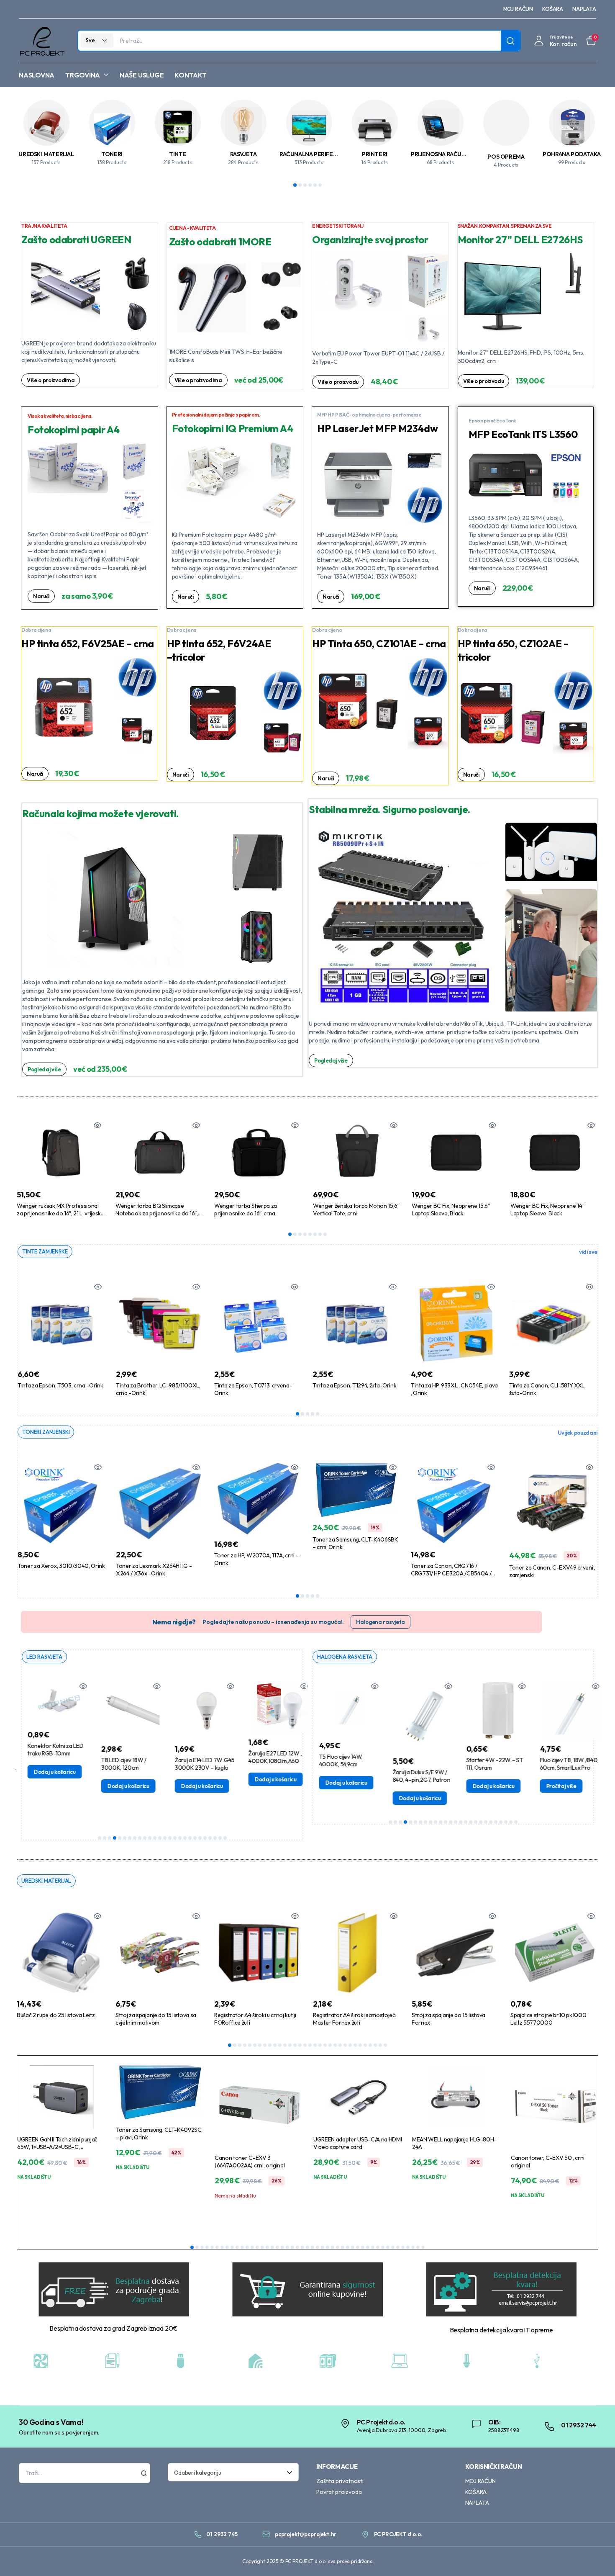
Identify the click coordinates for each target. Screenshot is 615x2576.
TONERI (112, 154)
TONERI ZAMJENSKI (46, 1432)
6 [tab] (320, 185)
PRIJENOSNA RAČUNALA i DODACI (456, 154)
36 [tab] (368, 2247)
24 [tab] (215, 1838)
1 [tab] (295, 185)
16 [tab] (175, 1838)
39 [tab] (383, 2247)
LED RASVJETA (44, 1657)
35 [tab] (363, 2247)
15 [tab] (170, 1838)
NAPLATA (584, 9)
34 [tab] (358, 2247)
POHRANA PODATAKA (572, 154)
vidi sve (588, 1252)
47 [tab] (423, 2247)
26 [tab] (225, 1838)
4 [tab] (310, 185)
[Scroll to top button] (596, 2557)
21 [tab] (200, 1838)
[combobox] (233, 2472)
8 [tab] (325, 1234)
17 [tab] (180, 1838)
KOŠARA (553, 9)
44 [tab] (408, 2247)
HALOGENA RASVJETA (345, 1657)
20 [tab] (195, 1838)
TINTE (178, 154)
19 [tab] (190, 1838)
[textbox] (231, 2472)
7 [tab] (320, 1234)
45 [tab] (413, 2247)
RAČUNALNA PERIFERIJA (312, 154)
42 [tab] (398, 2247)
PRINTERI (375, 154)
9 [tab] (140, 1838)
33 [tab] (353, 2247)
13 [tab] (160, 1838)
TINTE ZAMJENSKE (45, 1251)
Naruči (41, 596)
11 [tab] (150, 1838)
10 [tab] (145, 1838)
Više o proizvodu (338, 382)
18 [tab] (185, 1838)
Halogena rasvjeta (381, 1622)
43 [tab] (403, 2247)
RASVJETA (243, 154)
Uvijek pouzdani (578, 1433)
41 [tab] (393, 2247)
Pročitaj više (553, 1786)
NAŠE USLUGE (142, 75)
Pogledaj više (44, 1069)
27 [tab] (360, 2045)
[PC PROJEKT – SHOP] (42, 41)
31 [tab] (380, 2045)
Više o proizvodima (51, 380)
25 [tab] (220, 1838)
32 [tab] (385, 2045)
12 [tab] (155, 1838)
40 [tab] (388, 2247)
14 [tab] (165, 1838)
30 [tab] (375, 2045)
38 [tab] (378, 2247)
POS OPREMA (506, 157)
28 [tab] (365, 2045)
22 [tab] (205, 1838)
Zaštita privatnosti (340, 2481)
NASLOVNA (37, 75)
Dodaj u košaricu (47, 1772)
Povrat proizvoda (339, 2492)
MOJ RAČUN (518, 9)
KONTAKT (190, 75)
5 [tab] (315, 185)
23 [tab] (210, 1838)
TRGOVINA (83, 75)
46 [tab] (418, 2247)
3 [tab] (305, 185)
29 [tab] (370, 2045)
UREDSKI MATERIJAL (46, 154)
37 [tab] (373, 2247)
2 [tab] (300, 185)
